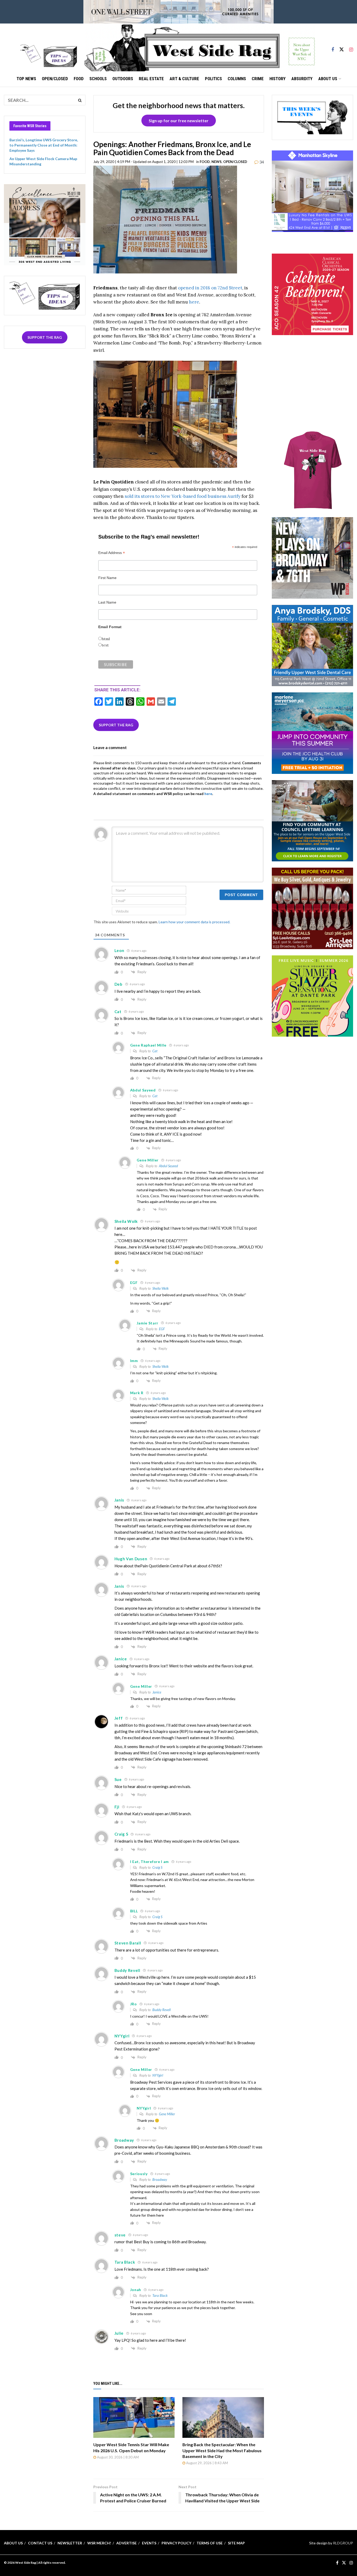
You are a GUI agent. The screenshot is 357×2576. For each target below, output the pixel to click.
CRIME (258, 79)
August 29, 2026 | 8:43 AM (207, 2463)
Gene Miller (167, 2114)
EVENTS (149, 2543)
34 (261, 162)
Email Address (112, 553)
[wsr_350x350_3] (313, 294)
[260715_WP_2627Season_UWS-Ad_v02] (313, 557)
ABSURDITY (302, 79)
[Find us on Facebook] (333, 47)
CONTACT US (40, 2543)
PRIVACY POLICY (176, 2543)
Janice (157, 1692)
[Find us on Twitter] (342, 47)
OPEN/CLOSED (55, 79)
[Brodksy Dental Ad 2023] (313, 645)
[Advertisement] (312, 389)
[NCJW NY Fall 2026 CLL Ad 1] (313, 820)
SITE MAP (236, 2543)
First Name (107, 578)
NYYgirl (158, 2075)
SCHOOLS (98, 79)
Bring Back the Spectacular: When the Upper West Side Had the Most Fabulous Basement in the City (222, 2450)
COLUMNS (237, 79)
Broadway (160, 2180)
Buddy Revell (162, 2010)
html (106, 639)
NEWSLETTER (70, 2543)
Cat (155, 1051)
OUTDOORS (123, 79)
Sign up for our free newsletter (179, 121)
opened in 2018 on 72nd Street (210, 288)
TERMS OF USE (210, 2543)
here (194, 302)
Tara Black (160, 2295)
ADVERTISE (126, 2543)
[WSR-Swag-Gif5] (313, 470)
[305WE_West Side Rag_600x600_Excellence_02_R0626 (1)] (45, 224)
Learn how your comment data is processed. (194, 922)
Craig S (157, 1867)
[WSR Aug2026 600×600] (313, 733)
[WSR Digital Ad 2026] (313, 908)
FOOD (79, 79)
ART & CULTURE (184, 79)
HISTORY (278, 79)
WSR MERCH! (99, 2543)
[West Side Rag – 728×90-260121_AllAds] (179, 11)
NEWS (217, 162)
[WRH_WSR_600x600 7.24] (313, 191)
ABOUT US (328, 79)
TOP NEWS (26, 79)
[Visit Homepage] (200, 47)
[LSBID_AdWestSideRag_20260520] (313, 995)
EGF (162, 1329)
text (105, 645)
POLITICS (213, 79)
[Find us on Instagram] (351, 47)
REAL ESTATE (151, 79)
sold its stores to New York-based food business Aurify (183, 496)
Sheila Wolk (160, 1288)
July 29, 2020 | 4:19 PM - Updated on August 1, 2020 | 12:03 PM (143, 162)
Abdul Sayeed (168, 1166)
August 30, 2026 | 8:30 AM (117, 2457)
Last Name (107, 602)
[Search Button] (80, 100)
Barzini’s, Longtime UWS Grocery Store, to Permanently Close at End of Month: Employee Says (44, 145)
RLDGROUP (343, 2543)
